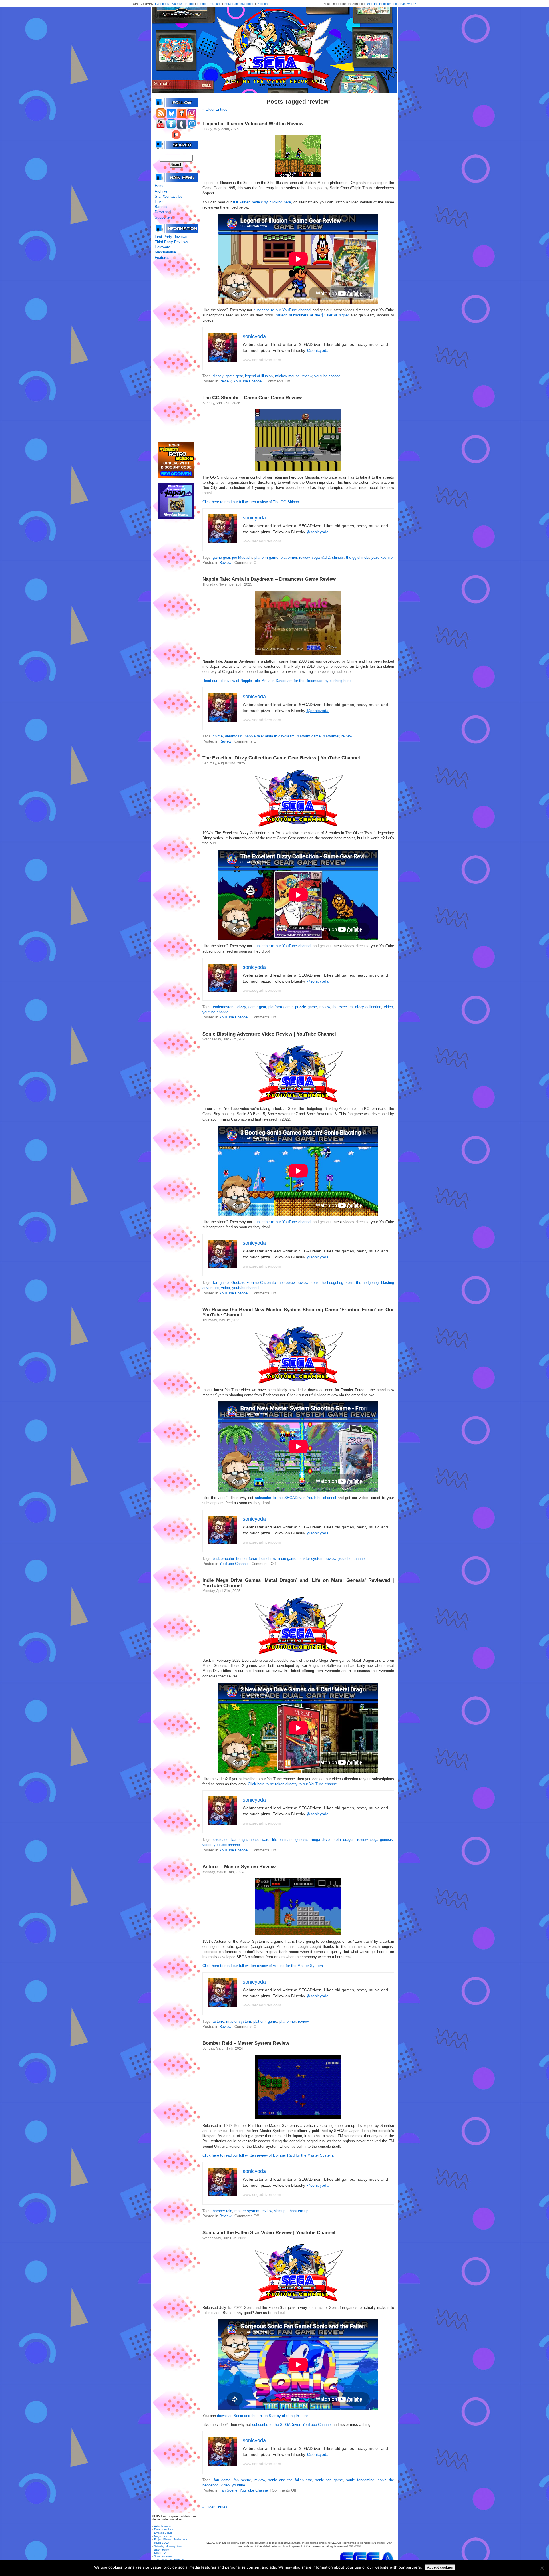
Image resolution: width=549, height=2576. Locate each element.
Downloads (164, 212)
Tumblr (202, 4)
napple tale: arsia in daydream (270, 736)
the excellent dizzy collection (357, 1007)
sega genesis (382, 1840)
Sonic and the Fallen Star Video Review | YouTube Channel (269, 2233)
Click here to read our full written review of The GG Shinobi (251, 502)
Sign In (372, 4)
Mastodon (247, 4)
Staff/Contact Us (169, 196)
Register (385, 4)
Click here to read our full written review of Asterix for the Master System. (263, 1966)
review (307, 376)
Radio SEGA (162, 2543)
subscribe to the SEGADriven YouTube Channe (291, 2425)
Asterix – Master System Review (239, 1867)
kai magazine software (250, 1840)
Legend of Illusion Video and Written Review (253, 124)
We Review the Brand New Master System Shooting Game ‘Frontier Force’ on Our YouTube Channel (298, 1312)
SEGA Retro (161, 2550)
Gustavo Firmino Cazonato (254, 1283)
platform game (266, 557)
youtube (238, 2485)
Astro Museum (163, 2526)
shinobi (338, 557)
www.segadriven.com (262, 360)
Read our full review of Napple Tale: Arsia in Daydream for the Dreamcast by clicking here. (277, 681)
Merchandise (165, 252)
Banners (162, 207)
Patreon (262, 4)
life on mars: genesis (290, 1840)
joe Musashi (242, 557)
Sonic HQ (160, 2553)
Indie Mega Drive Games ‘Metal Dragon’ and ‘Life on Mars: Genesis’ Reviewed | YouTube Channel (298, 1583)
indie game (287, 1559)
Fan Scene (228, 2490)
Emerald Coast (163, 2533)
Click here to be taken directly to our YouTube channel (293, 1784)
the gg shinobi (358, 557)
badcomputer (223, 1559)
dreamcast (234, 736)
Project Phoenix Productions (171, 2539)
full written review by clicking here (262, 202)
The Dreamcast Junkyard (169, 2560)
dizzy (242, 1007)
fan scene (242, 2480)
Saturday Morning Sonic (168, 2546)
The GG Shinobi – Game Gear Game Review (252, 398)
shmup (280, 2211)
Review (225, 381)
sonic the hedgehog (327, 1283)
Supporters (164, 217)
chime (218, 736)
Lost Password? (405, 4)
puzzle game (306, 1007)
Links (159, 202)
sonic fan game (329, 2480)
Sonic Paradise (163, 2556)
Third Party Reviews (171, 242)
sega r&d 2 (321, 557)
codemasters (224, 1007)
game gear (234, 376)
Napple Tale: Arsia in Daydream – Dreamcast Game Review (269, 579)
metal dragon (344, 1840)
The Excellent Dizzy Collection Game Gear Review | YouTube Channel (281, 758)
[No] (542, 2568)
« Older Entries (215, 109)
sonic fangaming (360, 2480)
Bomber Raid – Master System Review (246, 2043)
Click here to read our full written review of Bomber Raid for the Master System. (268, 2155)
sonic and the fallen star (290, 2480)
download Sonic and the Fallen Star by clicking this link (263, 2416)
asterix (218, 2021)
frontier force (247, 1559)
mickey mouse (287, 376)
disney (218, 376)
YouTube (215, 4)
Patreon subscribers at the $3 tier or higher (312, 315)
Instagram (231, 4)
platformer (289, 557)
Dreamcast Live (164, 2529)
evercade (221, 1840)
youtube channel (328, 376)
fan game (221, 1283)
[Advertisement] (176, 351)
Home (160, 186)
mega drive (320, 1840)
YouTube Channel (248, 381)
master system (311, 1559)
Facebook (162, 4)
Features (162, 258)
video (388, 1007)
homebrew (287, 1283)
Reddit (190, 4)
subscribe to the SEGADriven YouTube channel (296, 1498)
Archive (161, 191)
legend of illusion (259, 376)
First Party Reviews (171, 237)
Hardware (162, 247)
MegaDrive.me (163, 2536)
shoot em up (298, 2211)
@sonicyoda (317, 350)
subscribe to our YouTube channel (282, 310)
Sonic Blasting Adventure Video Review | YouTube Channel (269, 1034)
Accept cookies (440, 2567)
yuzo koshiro (382, 557)
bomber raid (222, 2211)
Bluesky (177, 4)
